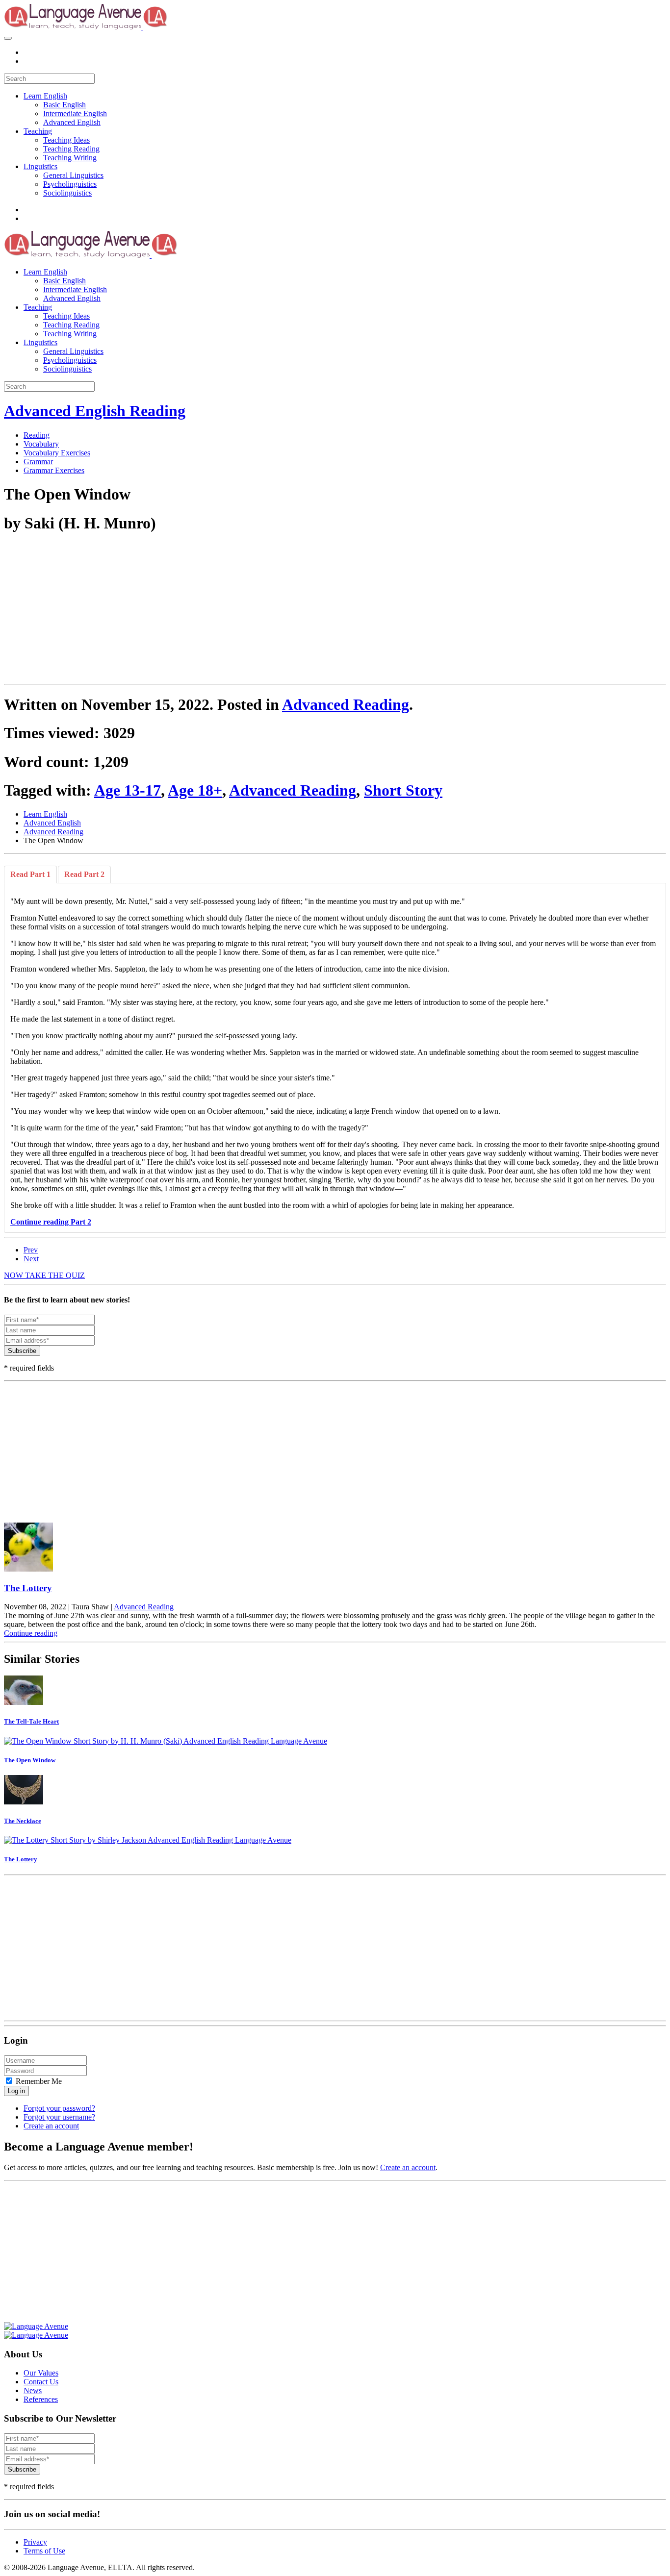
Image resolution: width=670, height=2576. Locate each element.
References (41, 2399)
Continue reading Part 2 (51, 1222)
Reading (37, 435)
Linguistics (40, 166)
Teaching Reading (71, 149)
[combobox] (49, 79)
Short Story (403, 790)
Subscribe (22, 1351)
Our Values (41, 2373)
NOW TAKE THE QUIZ (44, 1275)
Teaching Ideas (66, 140)
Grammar (38, 462)
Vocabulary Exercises (57, 453)
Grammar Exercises (54, 470)
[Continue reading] (335, 1548)
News (33, 2390)
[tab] (30, 875)
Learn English (45, 96)
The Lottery (28, 1588)
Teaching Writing (70, 158)
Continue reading (31, 1633)
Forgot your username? (59, 2117)
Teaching (38, 131)
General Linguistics (73, 175)
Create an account (51, 2126)
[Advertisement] (298, 611)
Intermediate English (75, 113)
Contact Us (41, 2382)
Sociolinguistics (67, 193)
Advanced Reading (346, 704)
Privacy (35, 2542)
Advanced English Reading (95, 411)
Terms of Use (44, 2551)
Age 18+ (195, 790)
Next (31, 1259)
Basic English (64, 105)
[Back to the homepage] (142, 27)
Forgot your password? (59, 2108)
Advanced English (72, 122)
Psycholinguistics (70, 184)
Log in (16, 2091)
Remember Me (38, 2081)
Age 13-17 (128, 790)
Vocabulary (41, 444)
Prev (31, 1250)
